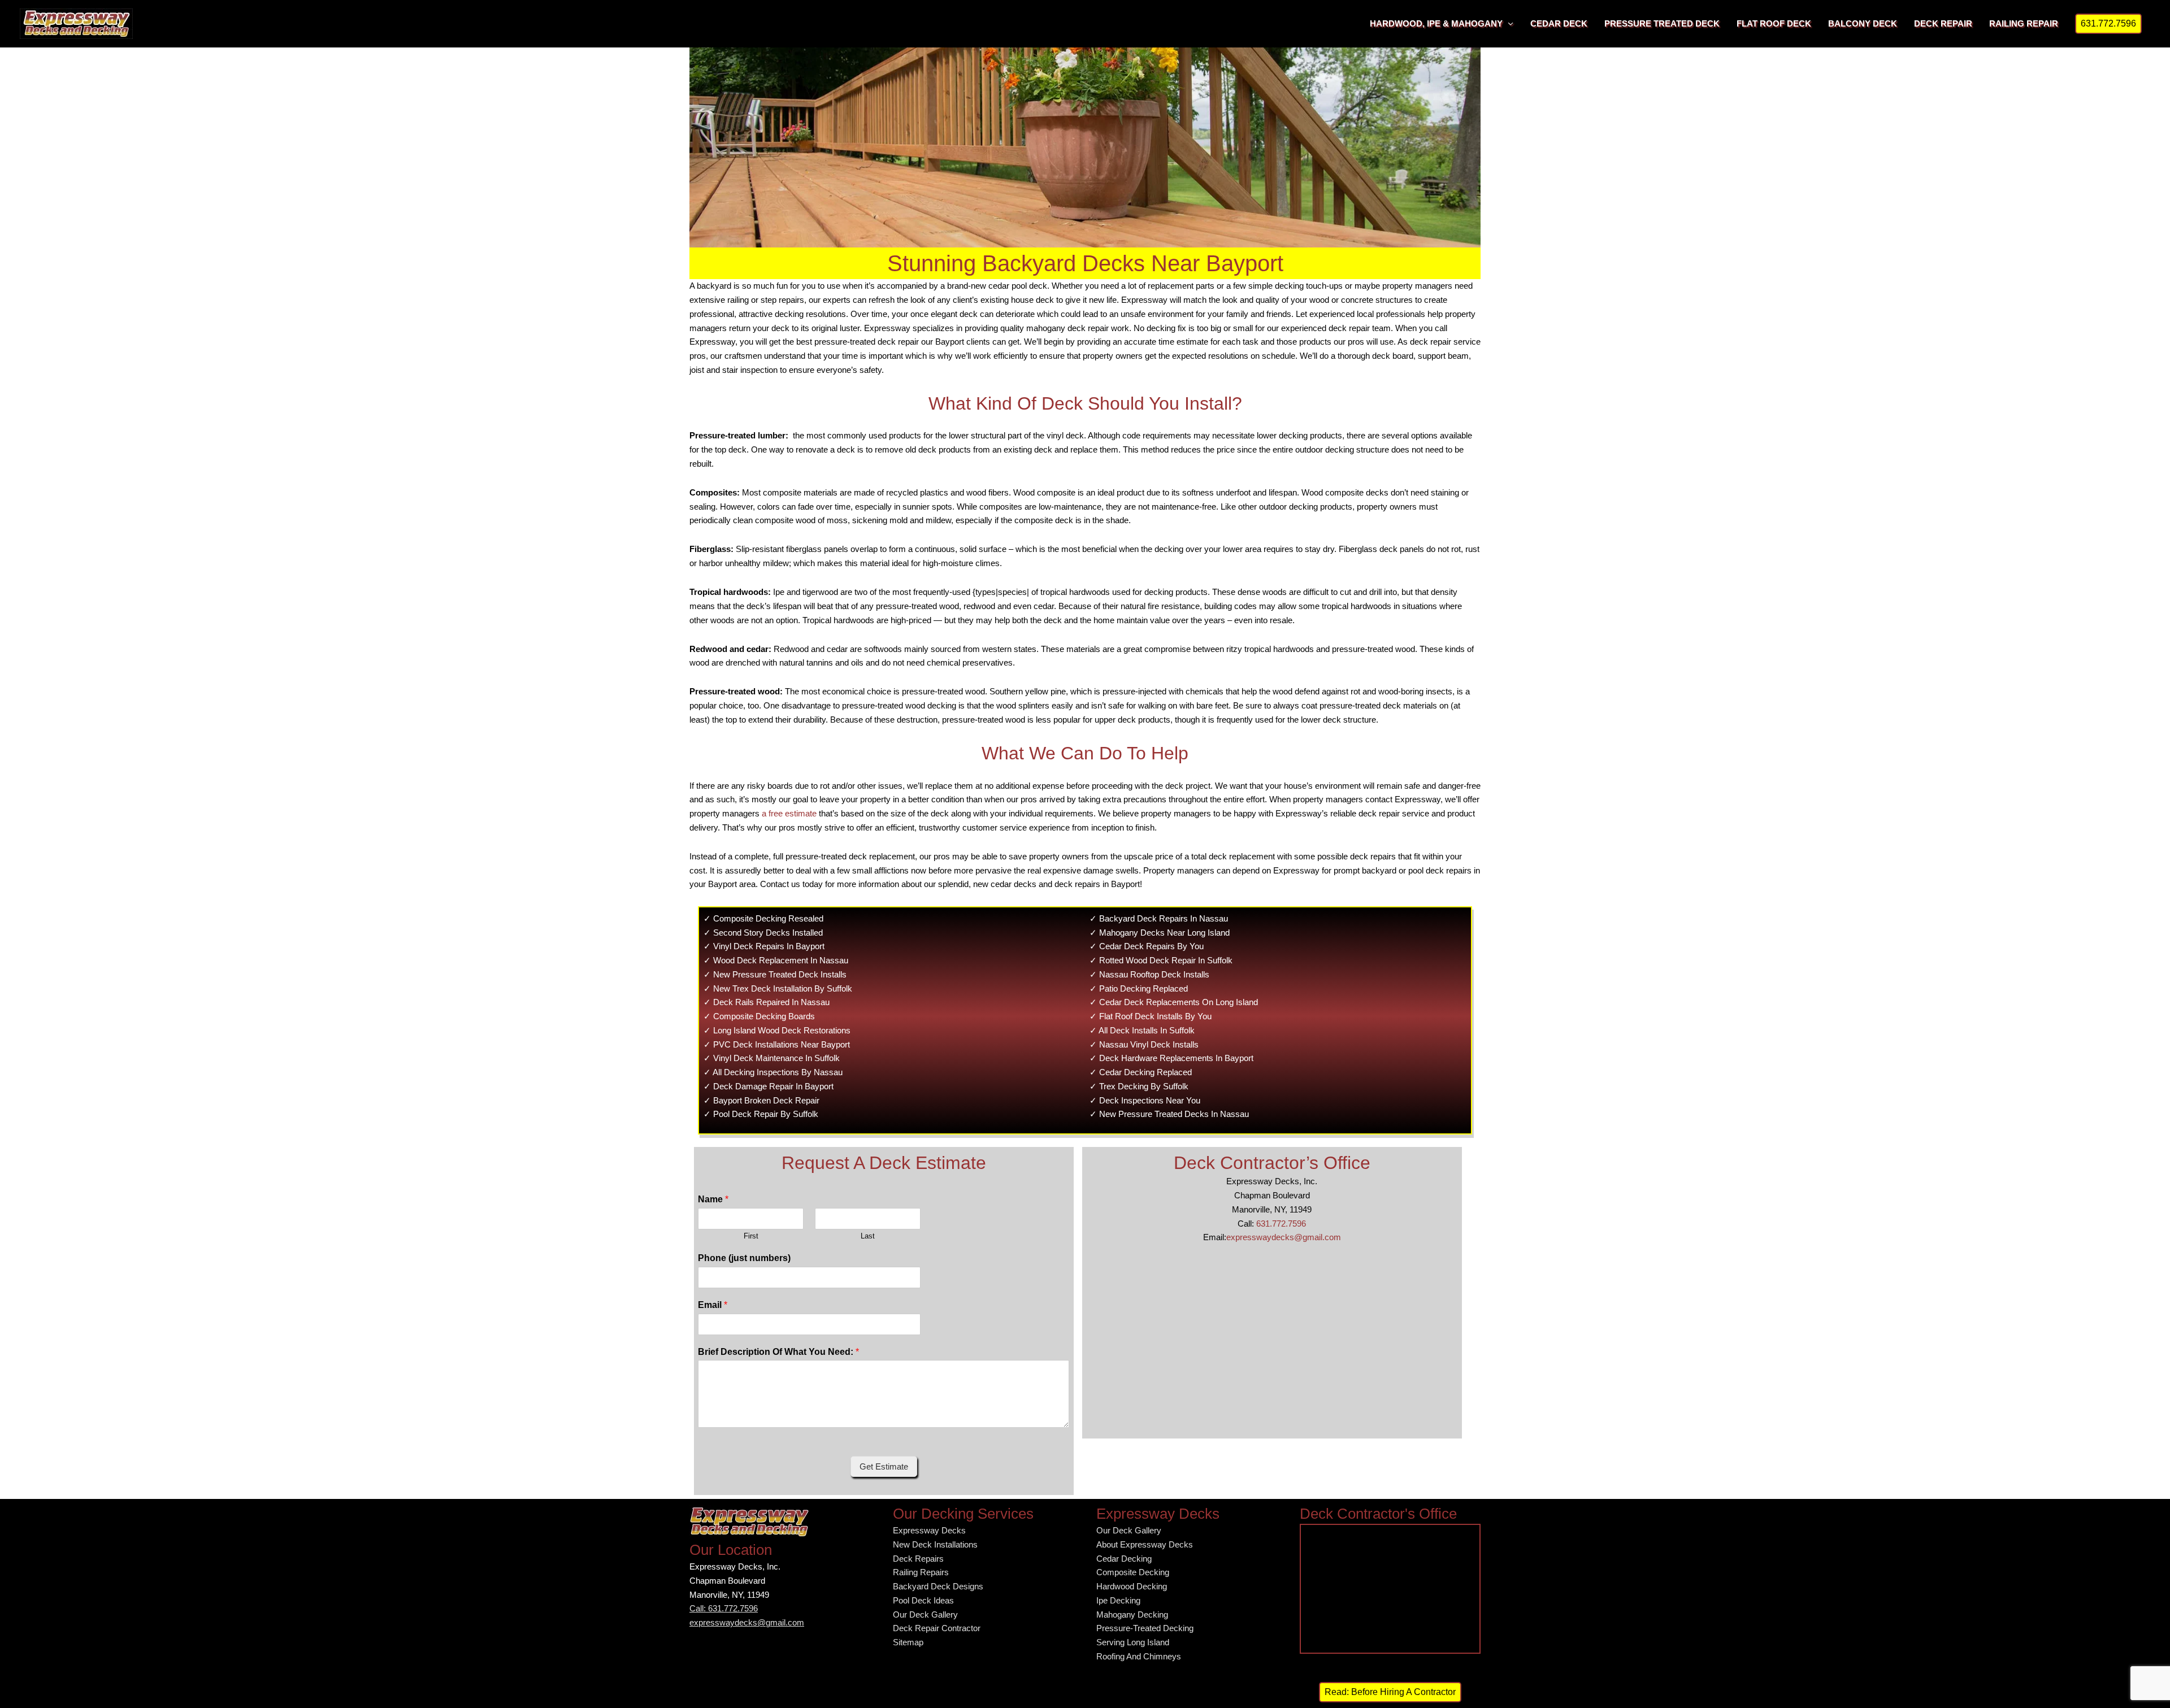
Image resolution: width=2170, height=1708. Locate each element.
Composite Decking (1133, 1572)
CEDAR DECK (1559, 23)
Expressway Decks (929, 1530)
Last (868, 1236)
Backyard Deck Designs (938, 1586)
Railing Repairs (921, 1572)
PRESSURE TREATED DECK (1662, 23)
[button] (2108, 24)
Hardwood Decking (1132, 1586)
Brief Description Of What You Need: (778, 1352)
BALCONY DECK (1863, 23)
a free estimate (789, 813)
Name (713, 1199)
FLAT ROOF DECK (1774, 23)
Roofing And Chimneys (1139, 1656)
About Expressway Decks (1145, 1544)
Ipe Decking (1118, 1600)
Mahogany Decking (1132, 1614)
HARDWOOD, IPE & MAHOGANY (1436, 23)
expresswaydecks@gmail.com (1284, 1237)
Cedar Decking (1124, 1559)
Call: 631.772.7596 (724, 1608)
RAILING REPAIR (2024, 23)
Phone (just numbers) (744, 1258)
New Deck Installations (935, 1544)
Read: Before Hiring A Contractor (1390, 1692)
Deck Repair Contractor (937, 1628)
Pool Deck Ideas (923, 1600)
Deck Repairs (918, 1559)
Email (713, 1305)
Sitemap (908, 1642)
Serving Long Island (1133, 1642)
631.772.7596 (1281, 1224)
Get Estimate (884, 1466)
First (751, 1236)
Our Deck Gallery (925, 1614)
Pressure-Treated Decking (1145, 1628)
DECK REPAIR (1943, 23)
